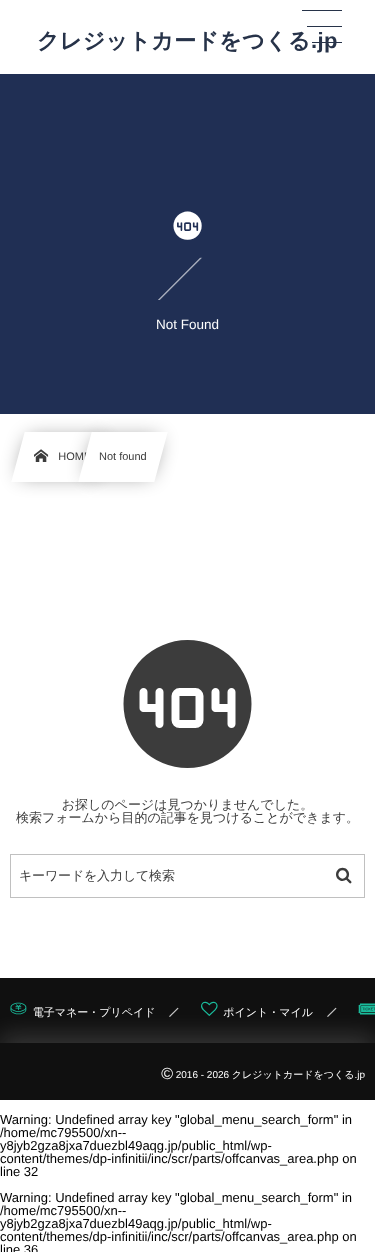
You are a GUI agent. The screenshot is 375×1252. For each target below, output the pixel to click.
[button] (322, 27)
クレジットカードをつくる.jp (187, 41)
